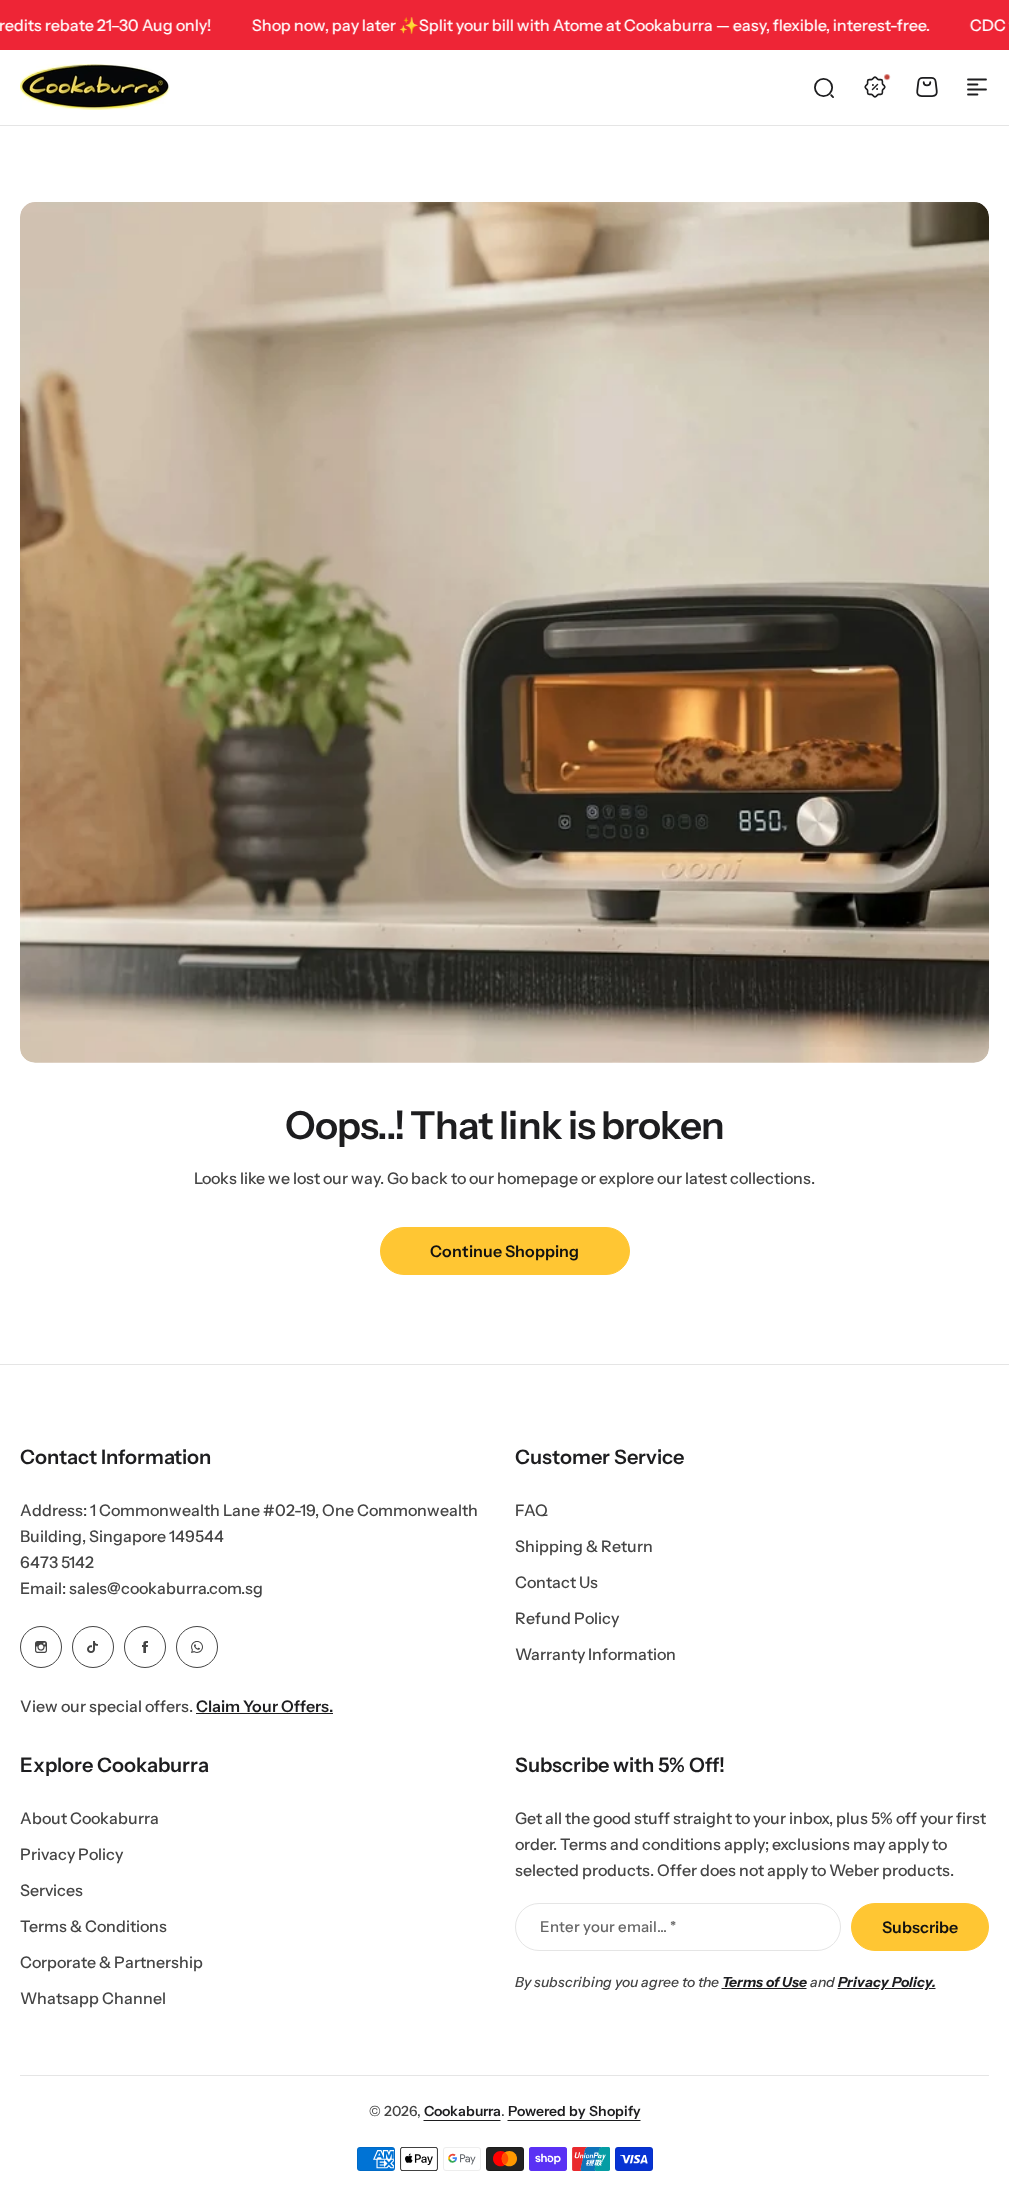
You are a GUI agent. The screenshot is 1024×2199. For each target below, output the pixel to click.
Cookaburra (462, 2111)
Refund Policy (567, 1618)
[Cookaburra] (95, 87)
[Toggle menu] (977, 87)
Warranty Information (595, 1654)
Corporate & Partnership (111, 1962)
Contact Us (556, 1582)
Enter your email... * (608, 1926)
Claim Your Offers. (264, 1706)
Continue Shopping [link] (504, 1251)
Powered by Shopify (574, 2111)
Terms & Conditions (93, 1926)
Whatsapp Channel (93, 1998)
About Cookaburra (89, 1818)
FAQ (531, 1510)
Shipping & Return (584, 1546)
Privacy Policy (71, 1854)
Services (51, 1890)
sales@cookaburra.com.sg (166, 1588)
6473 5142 (57, 1562)
